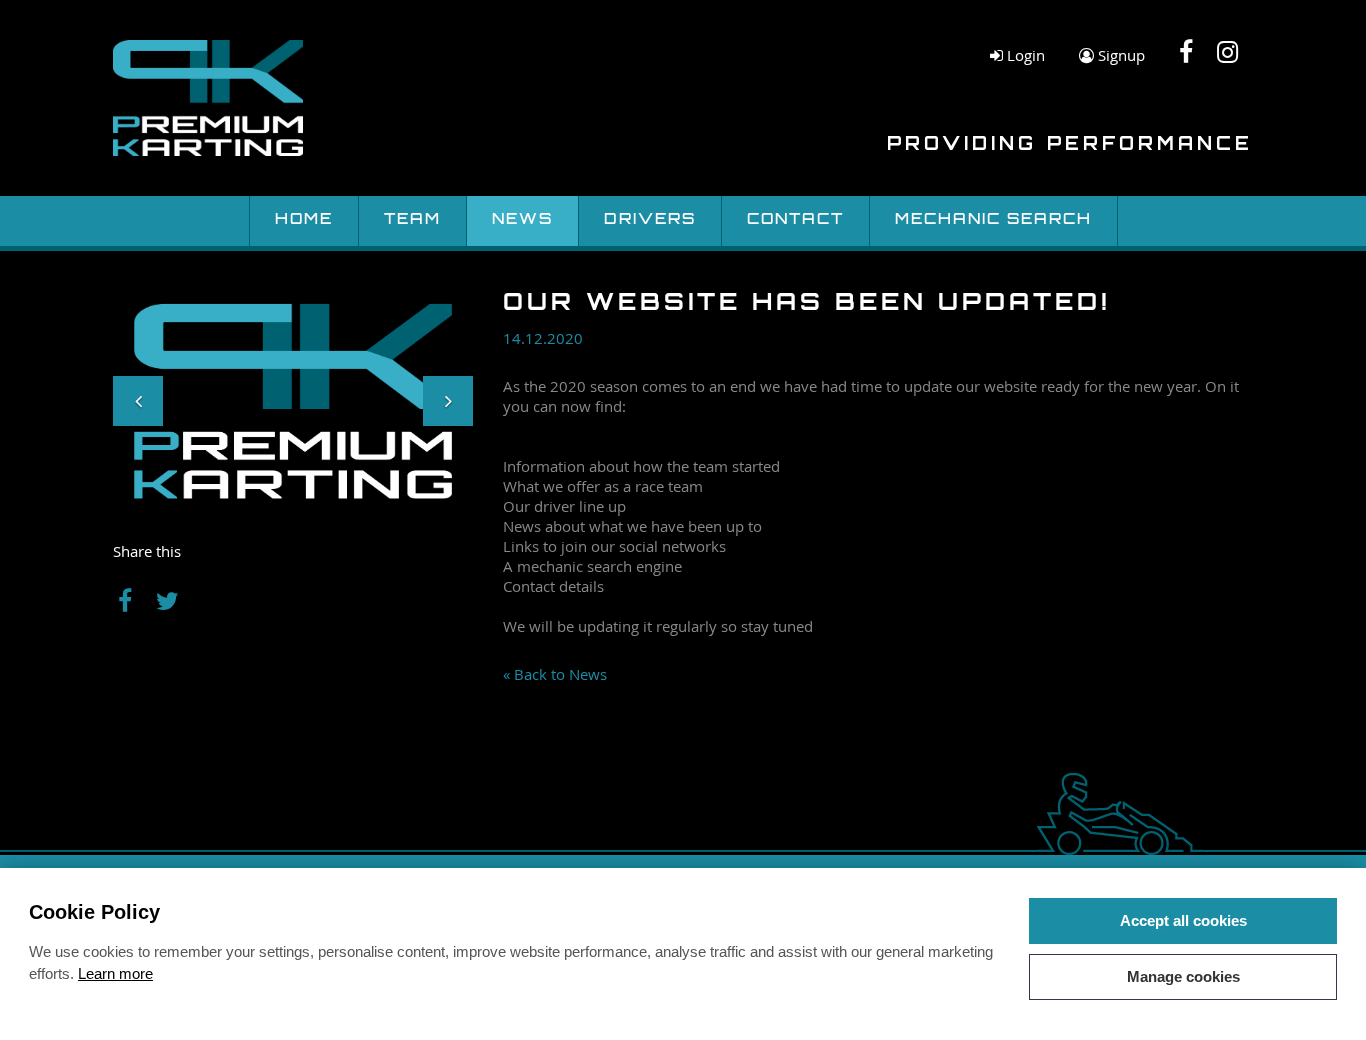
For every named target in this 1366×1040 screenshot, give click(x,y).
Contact (795, 220)
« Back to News (555, 674)
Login (1024, 55)
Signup (1119, 55)
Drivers (650, 220)
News (522, 220)
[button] (138, 401)
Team (412, 220)
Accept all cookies (1183, 920)
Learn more (115, 973)
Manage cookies (1183, 976)
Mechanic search (993, 220)
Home (304, 220)
